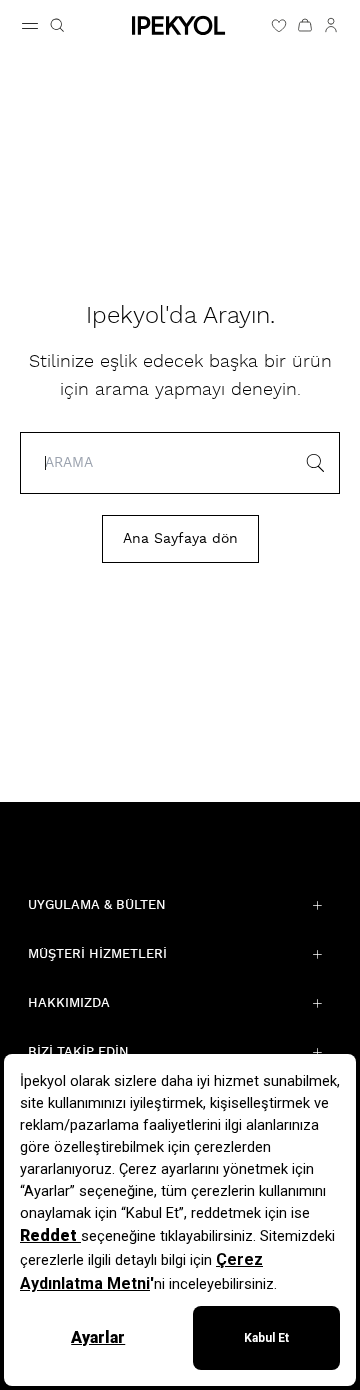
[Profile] (331, 25)
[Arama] (57, 25)
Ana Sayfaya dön (180, 539)
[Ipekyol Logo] (180, 26)
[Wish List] (279, 25)
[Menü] (30, 26)
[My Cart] (305, 25)
